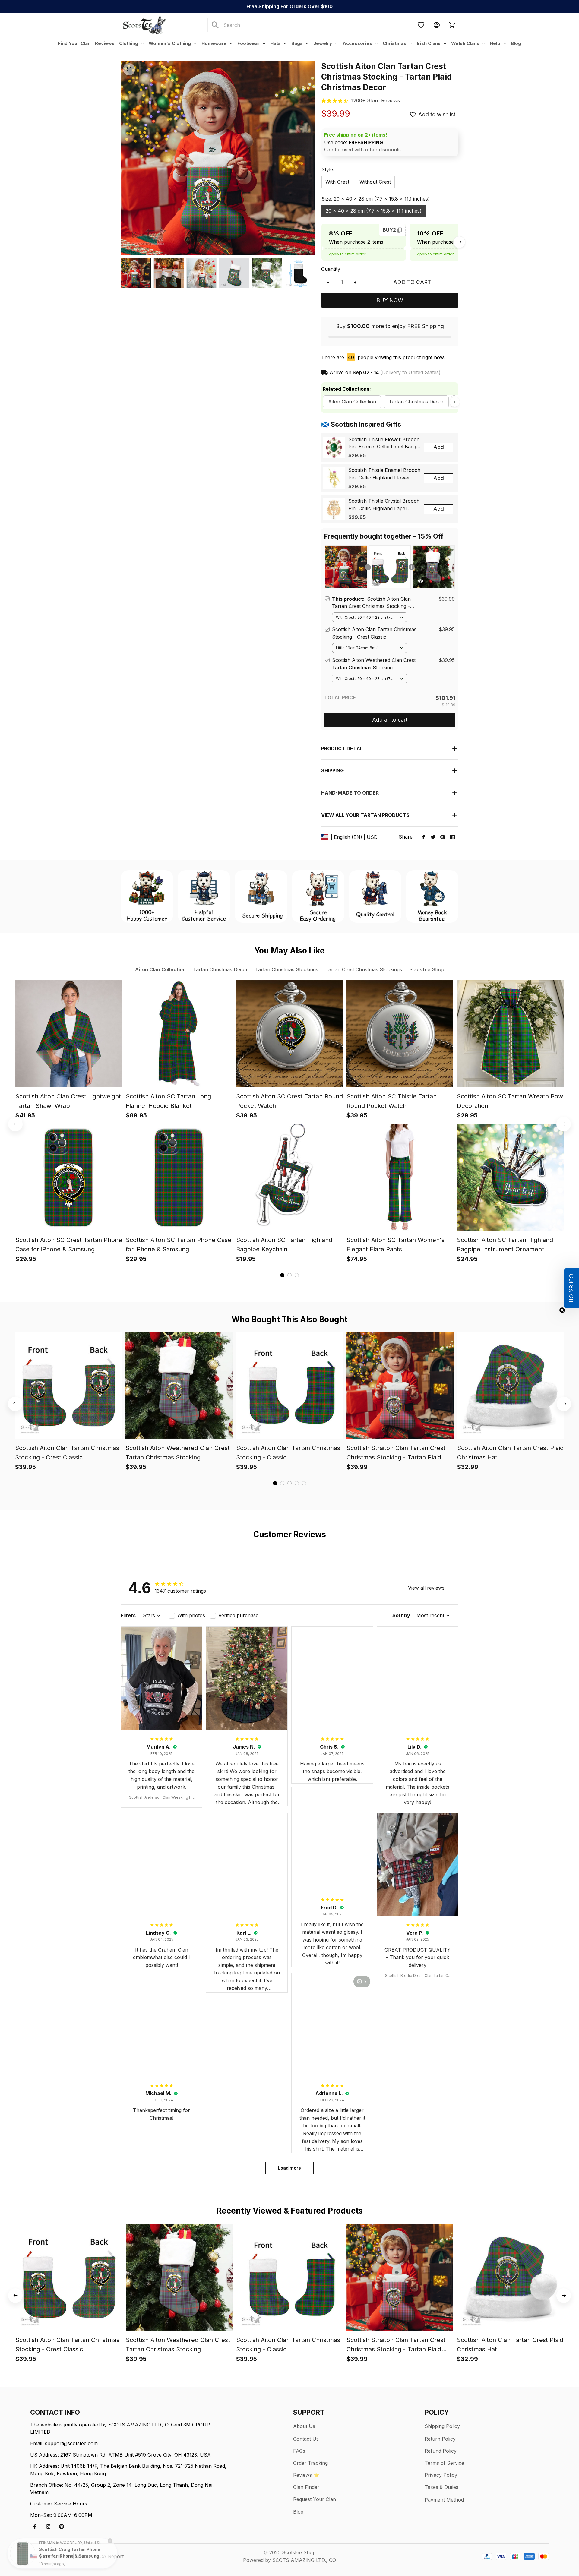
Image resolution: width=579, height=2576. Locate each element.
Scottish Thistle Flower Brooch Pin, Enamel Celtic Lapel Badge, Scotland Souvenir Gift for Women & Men (384, 444)
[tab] (282, 1275)
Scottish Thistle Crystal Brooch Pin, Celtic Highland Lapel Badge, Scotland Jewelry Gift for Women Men (384, 505)
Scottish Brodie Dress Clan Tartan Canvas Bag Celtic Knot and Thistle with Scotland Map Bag (418, 1976)
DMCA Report (108, 2556)
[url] (376, 101)
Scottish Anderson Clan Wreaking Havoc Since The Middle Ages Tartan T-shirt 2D (162, 1798)
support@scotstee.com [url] (71, 2443)
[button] (571, 1288)
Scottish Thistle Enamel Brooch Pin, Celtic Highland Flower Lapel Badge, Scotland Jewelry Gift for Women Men (384, 474)
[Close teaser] (562, 1310)
